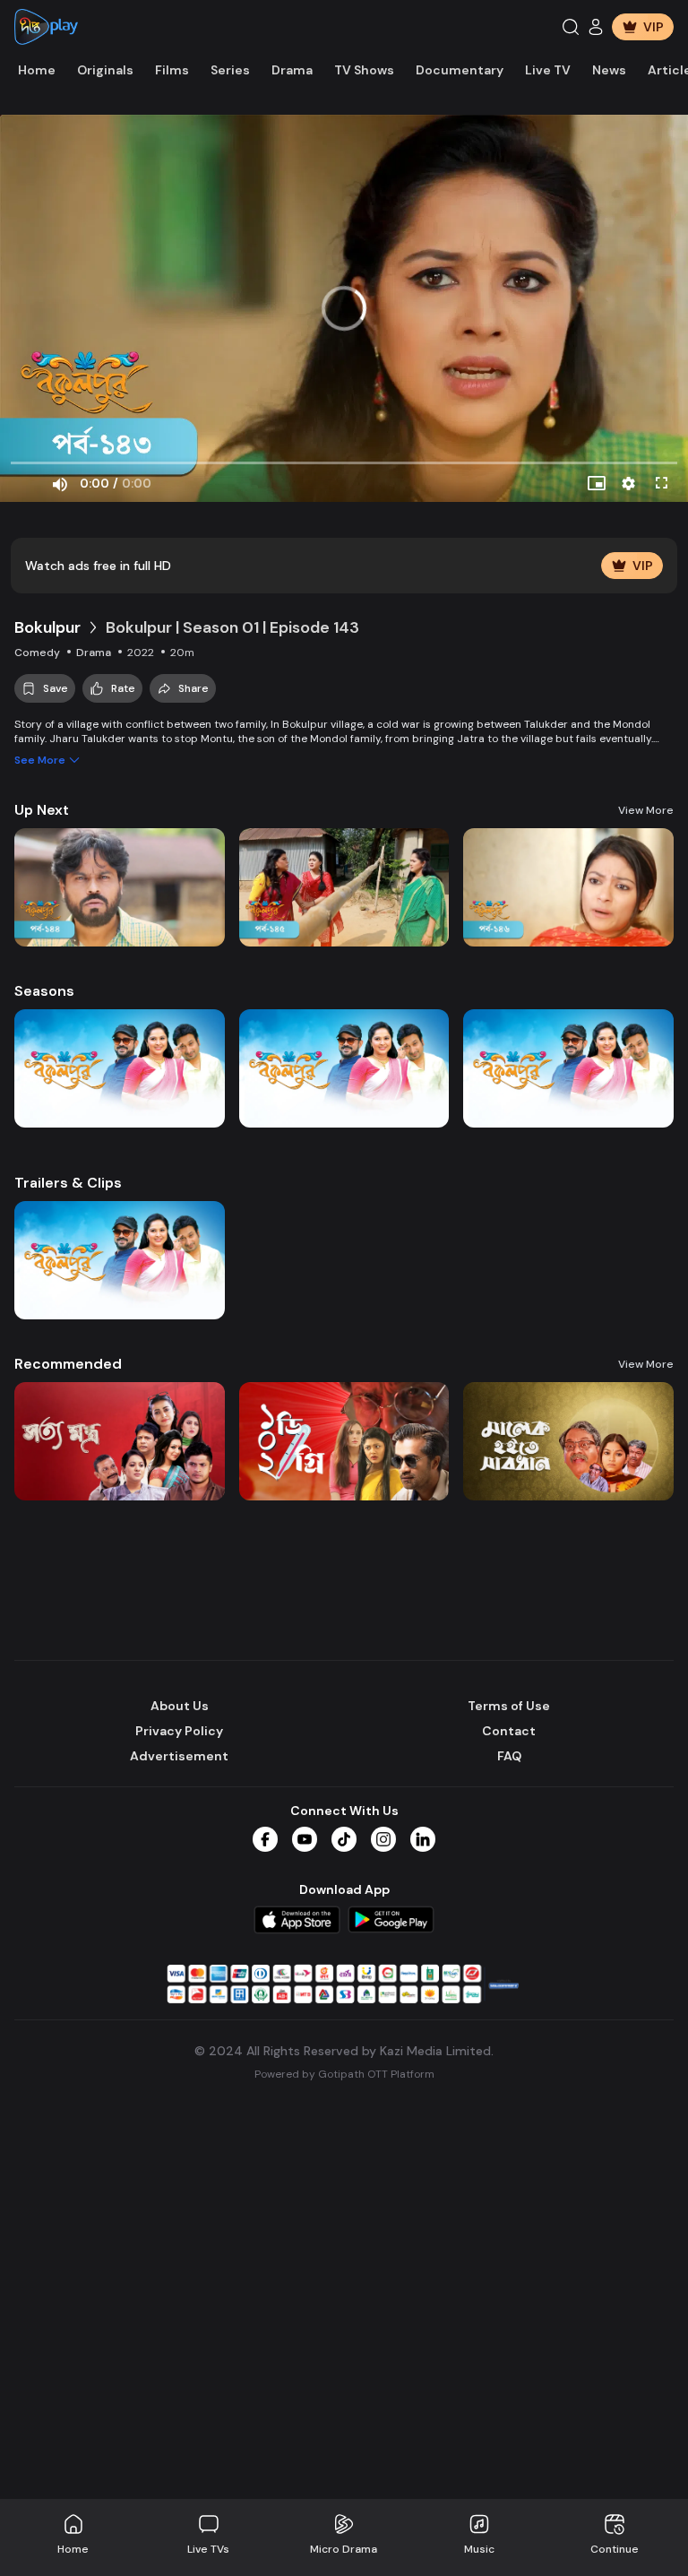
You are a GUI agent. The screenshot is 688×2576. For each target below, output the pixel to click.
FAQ (509, 1756)
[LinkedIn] (423, 1839)
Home (37, 70)
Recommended (68, 1364)
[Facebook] (265, 1839)
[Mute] (59, 484)
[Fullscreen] (661, 484)
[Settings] (629, 484)
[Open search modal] (571, 27)
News (609, 70)
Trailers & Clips (68, 1183)
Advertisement (179, 1756)
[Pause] (27, 484)
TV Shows (364, 70)
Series (230, 70)
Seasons (44, 991)
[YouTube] (305, 1839)
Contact (509, 1731)
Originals (105, 70)
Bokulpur (47, 627)
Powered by (344, 2074)
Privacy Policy (179, 1731)
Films (172, 70)
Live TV (548, 70)
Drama (292, 70)
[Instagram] (383, 1839)
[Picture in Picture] (597, 484)
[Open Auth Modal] (596, 27)
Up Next (42, 810)
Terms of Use (509, 1706)
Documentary (460, 70)
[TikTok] (344, 1839)
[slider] (344, 464)
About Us (180, 1706)
